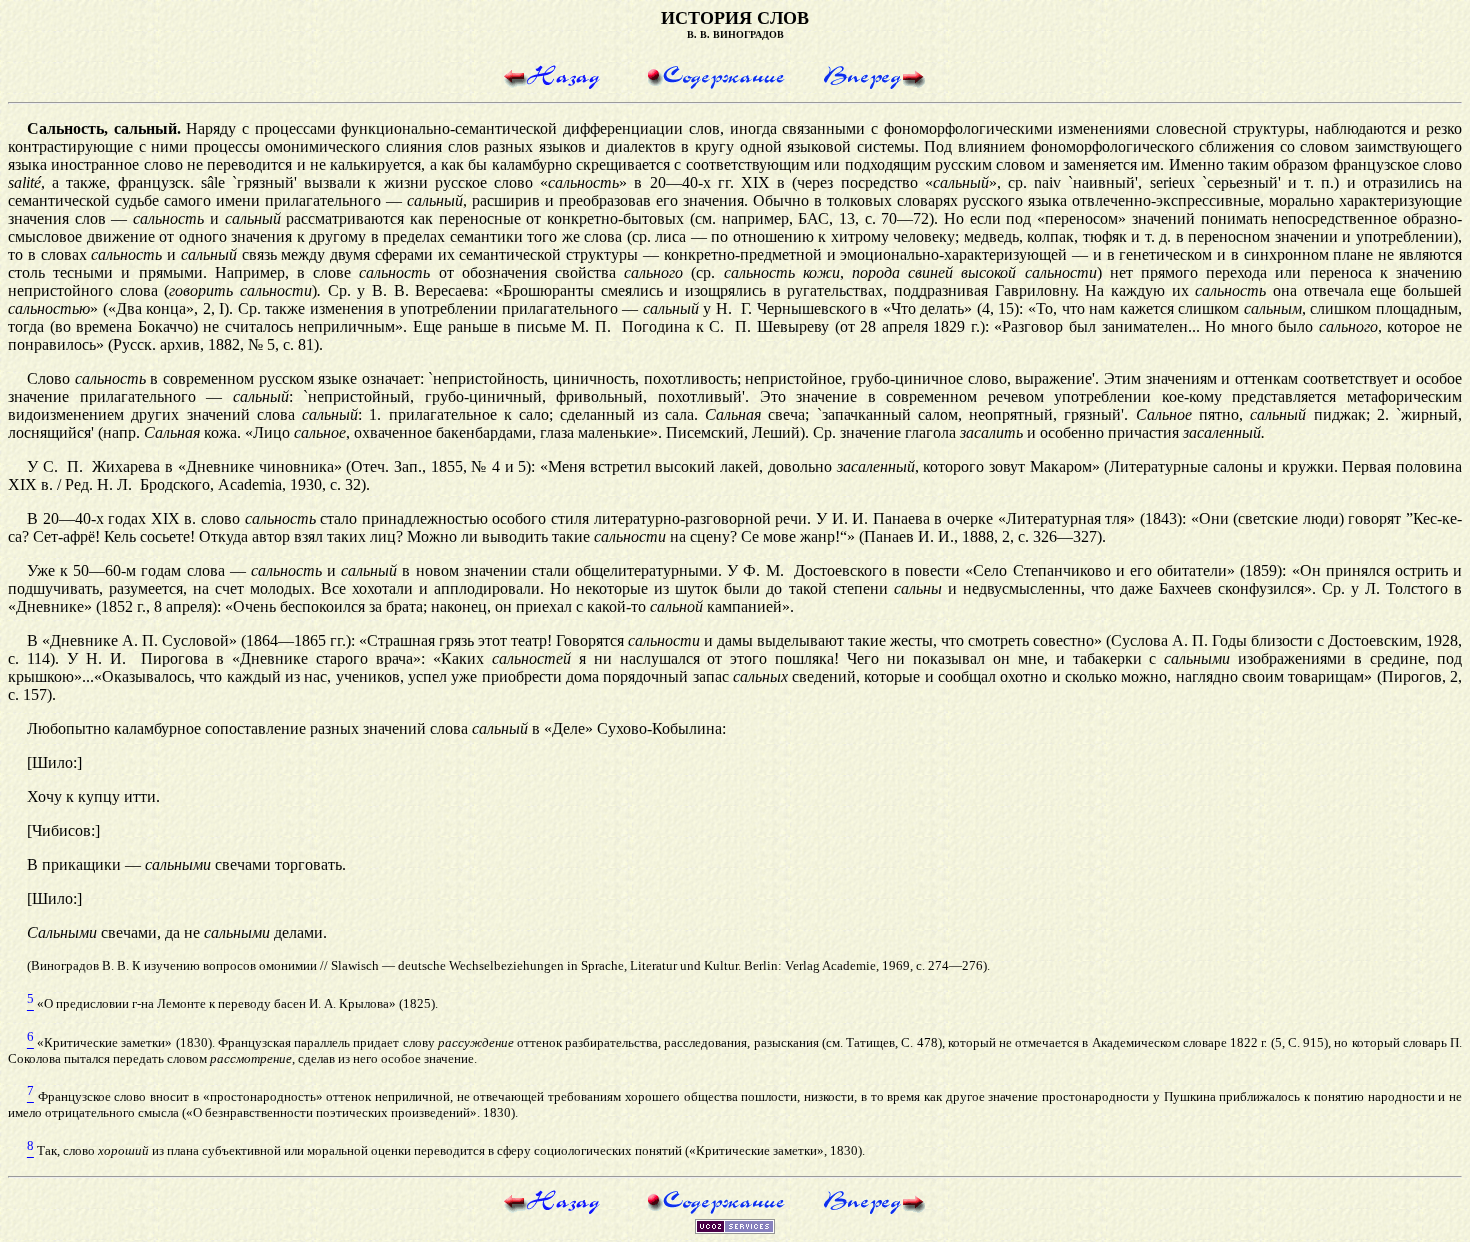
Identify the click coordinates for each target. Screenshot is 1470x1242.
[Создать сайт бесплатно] (735, 1228)
